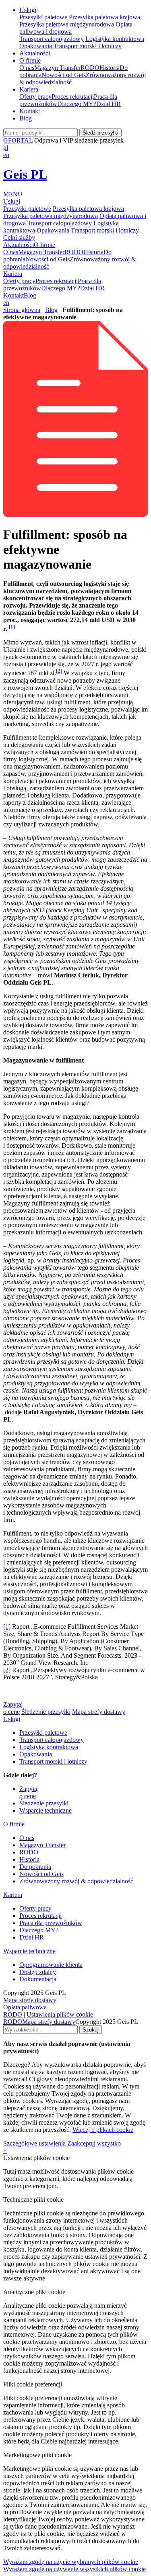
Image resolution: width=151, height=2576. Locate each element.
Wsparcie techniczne (46, 1810)
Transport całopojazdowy (52, 39)
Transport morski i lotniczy (88, 46)
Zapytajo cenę (13, 1708)
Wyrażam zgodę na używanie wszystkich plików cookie (74, 2569)
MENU (13, 194)
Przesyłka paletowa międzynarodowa (67, 24)
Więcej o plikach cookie (103, 2130)
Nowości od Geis (64, 75)
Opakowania (36, 46)
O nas (27, 68)
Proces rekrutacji (73, 97)
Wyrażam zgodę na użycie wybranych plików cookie (71, 2562)
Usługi (28, 10)
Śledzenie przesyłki (46, 1712)
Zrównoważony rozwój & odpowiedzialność (76, 1881)
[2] (59, 671)
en (6, 155)
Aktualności (35, 53)
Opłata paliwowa (25, 2007)
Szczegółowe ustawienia (34, 2143)
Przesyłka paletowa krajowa (104, 17)
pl (6, 148)
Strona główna (22, 310)
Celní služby (19, 238)
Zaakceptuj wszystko (94, 2143)
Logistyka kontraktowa (115, 39)
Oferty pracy (35, 97)
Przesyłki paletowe (43, 17)
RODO (90, 68)
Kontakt (30, 111)
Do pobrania (35, 1867)
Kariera (29, 89)
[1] (7, 1627)
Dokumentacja (38, 1979)
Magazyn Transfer (57, 68)
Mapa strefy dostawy (99, 1712)
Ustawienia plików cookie (60, 2014)
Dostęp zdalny (38, 1972)
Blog (26, 118)
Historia (110, 68)
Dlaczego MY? (77, 104)
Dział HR (109, 104)
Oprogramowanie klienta (51, 1965)
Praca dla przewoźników (51, 1923)
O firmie (30, 60)
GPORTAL (18, 140)
